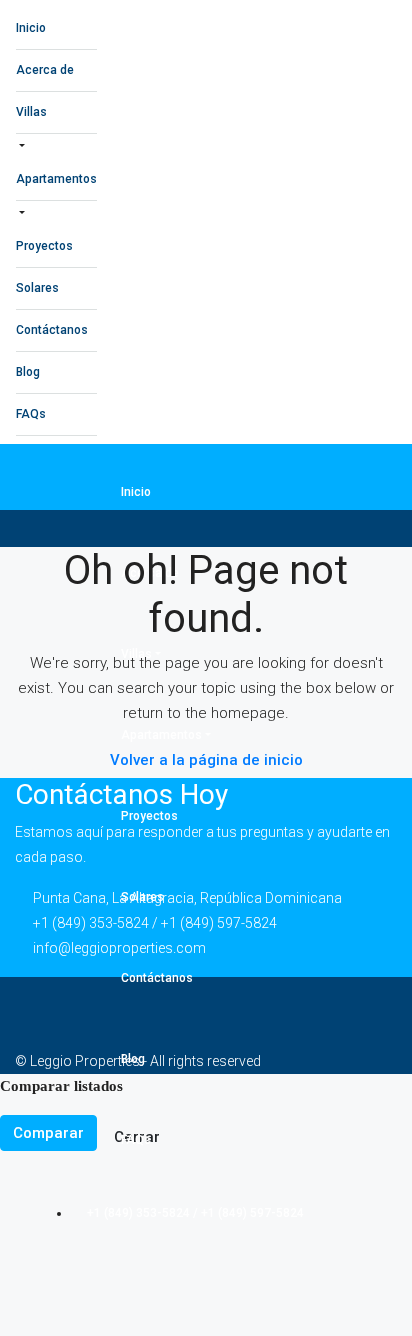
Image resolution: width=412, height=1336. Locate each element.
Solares (37, 288)
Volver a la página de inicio (206, 760)
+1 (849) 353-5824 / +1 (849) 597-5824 (194, 1213)
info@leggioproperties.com (119, 948)
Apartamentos (56, 179)
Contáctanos (52, 330)
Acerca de (45, 70)
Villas (31, 112)
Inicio (31, 28)
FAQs (31, 414)
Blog (28, 372)
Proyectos (44, 246)
